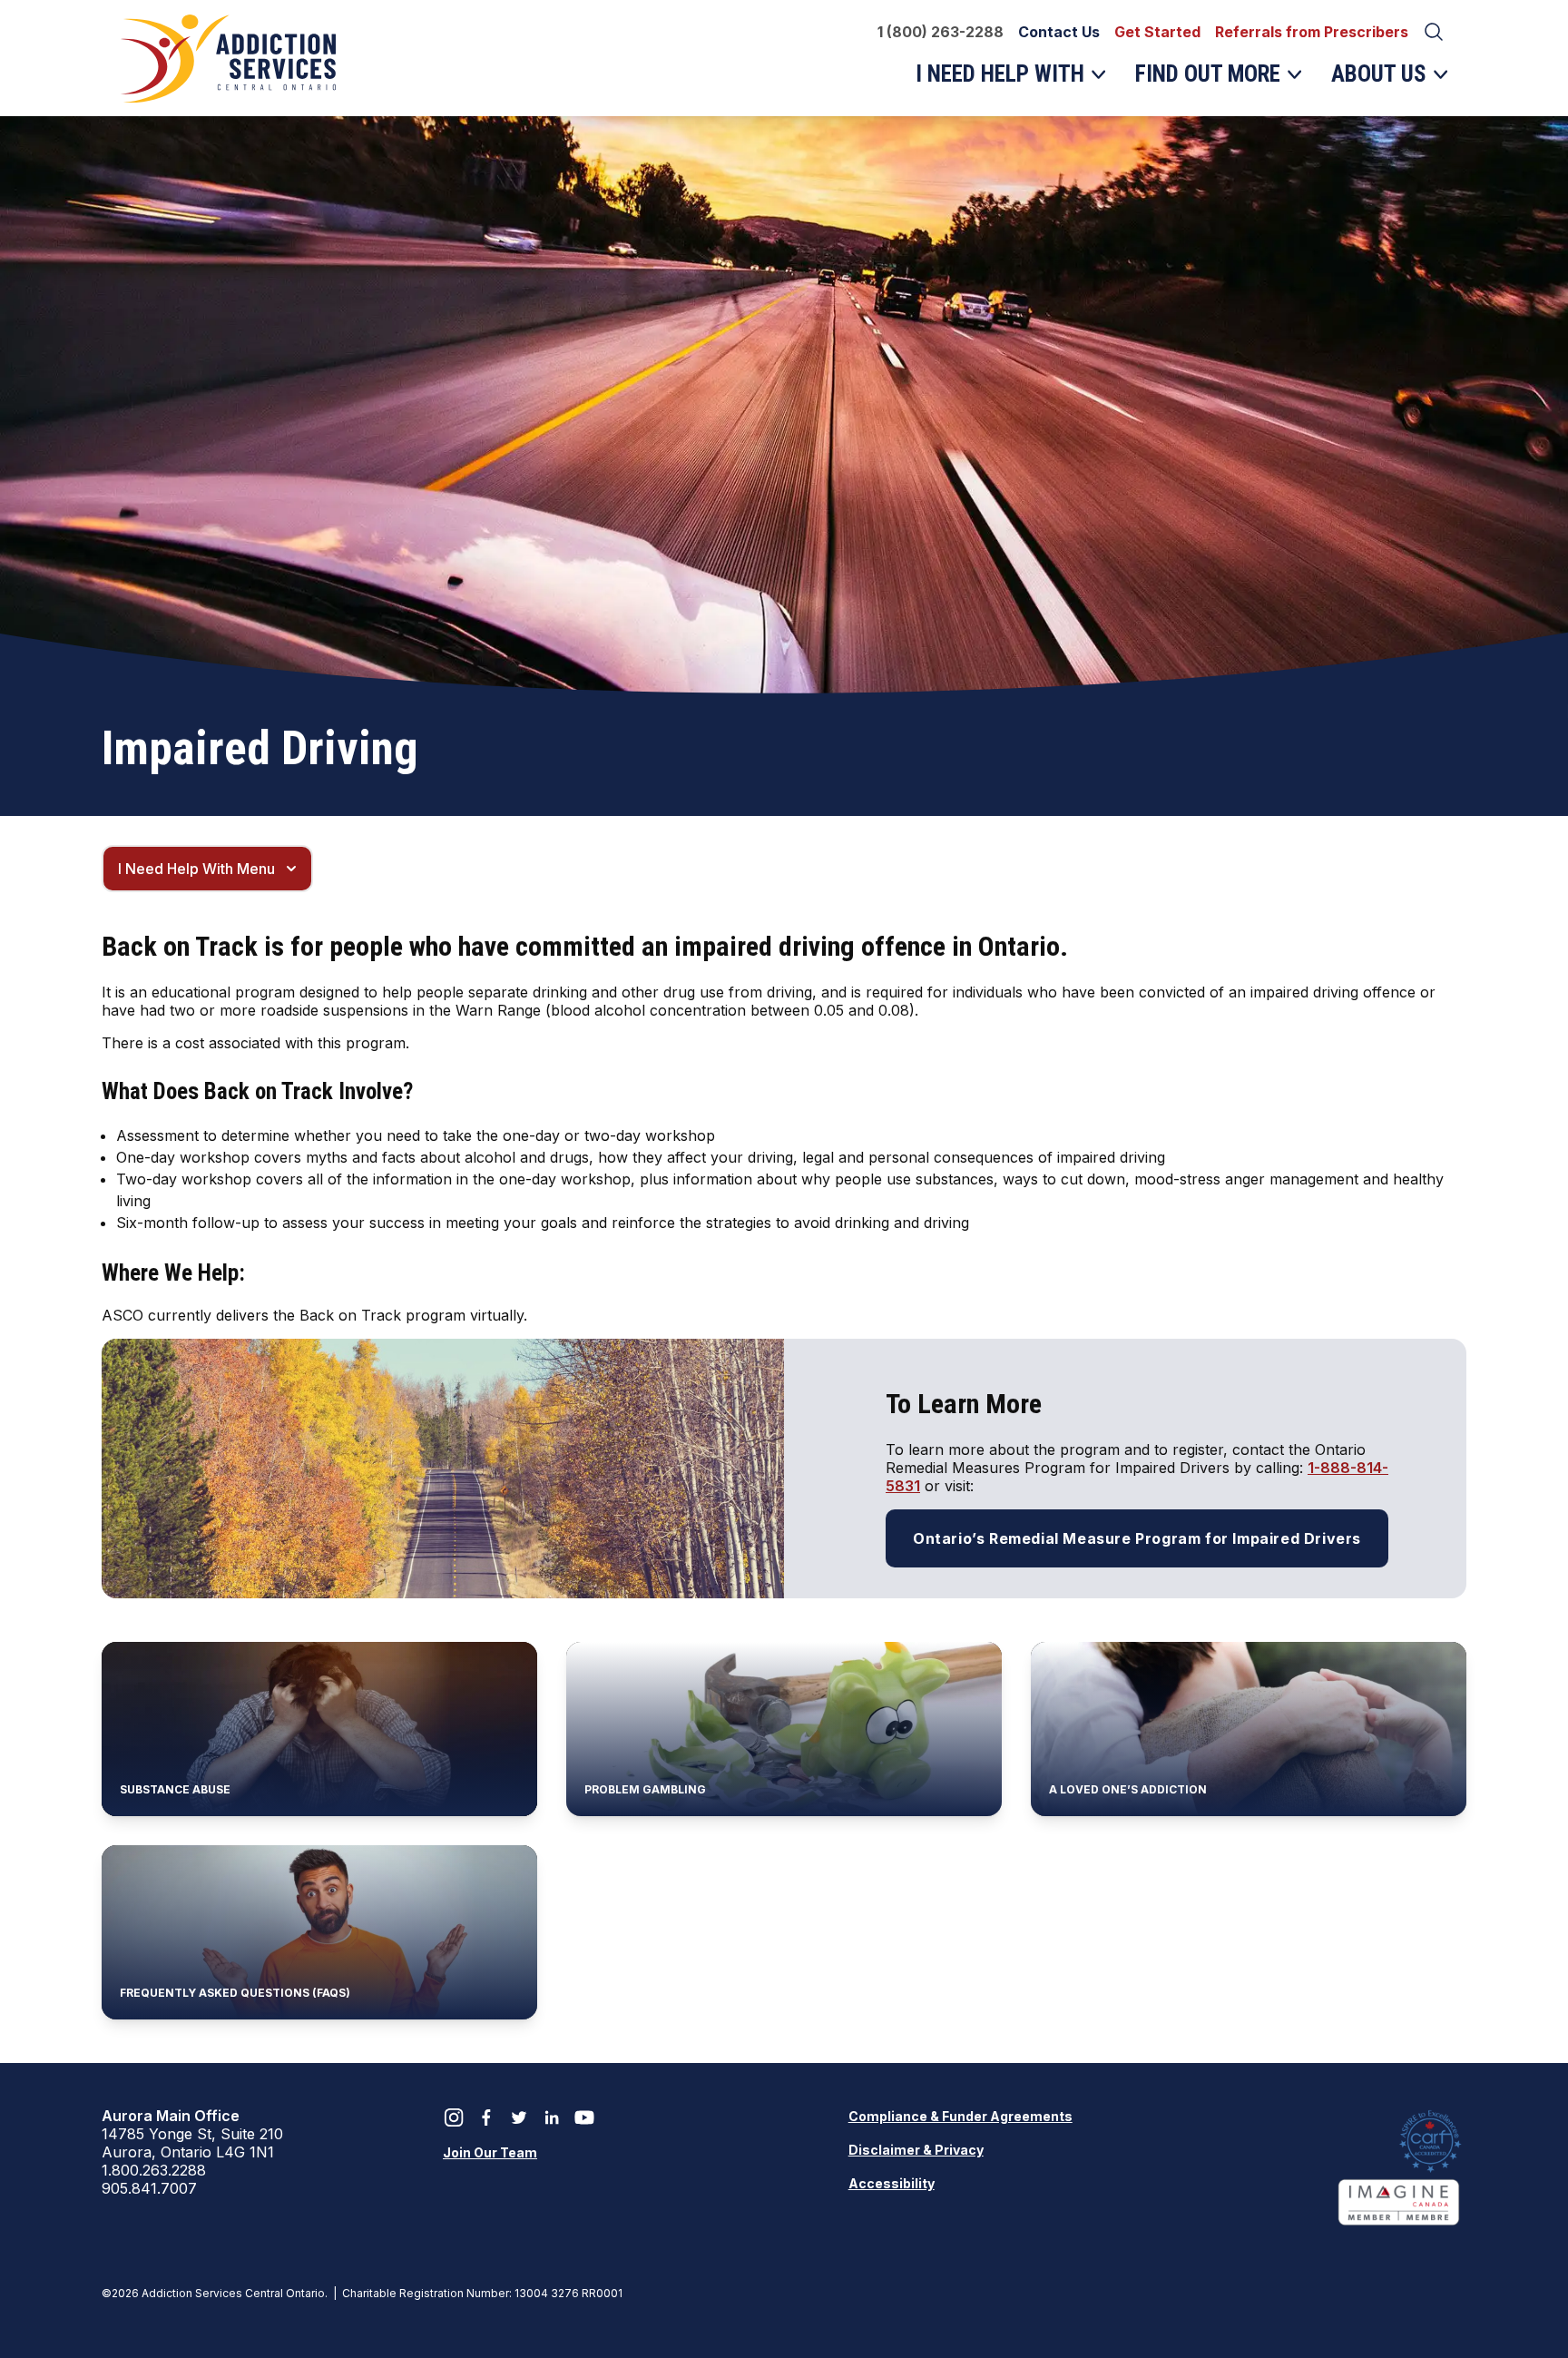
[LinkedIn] (552, 2117)
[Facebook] (486, 2117)
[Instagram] (454, 2117)
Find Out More (1207, 82)
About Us (1385, 82)
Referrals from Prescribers (1312, 32)
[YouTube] (584, 2117)
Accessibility (892, 2183)
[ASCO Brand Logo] (230, 58)
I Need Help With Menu (196, 869)
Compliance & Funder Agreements (960, 2116)
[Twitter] (519, 2117)
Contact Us (1059, 32)
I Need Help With (1000, 82)
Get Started (1157, 32)
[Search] (1434, 32)
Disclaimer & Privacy (916, 2150)
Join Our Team (490, 2152)
